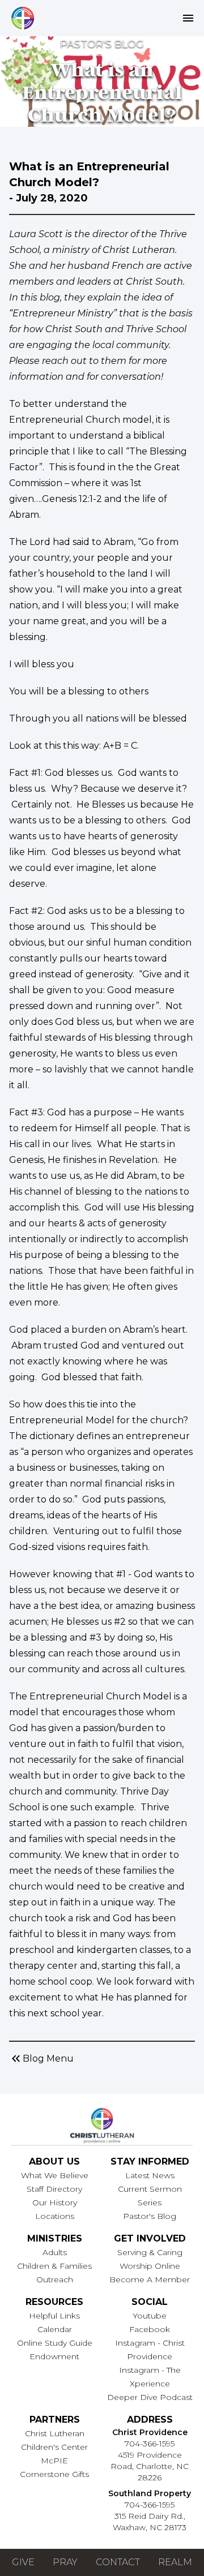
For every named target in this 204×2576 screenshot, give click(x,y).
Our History (55, 2203)
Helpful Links (54, 2316)
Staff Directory (54, 2189)
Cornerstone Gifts (54, 2474)
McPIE (54, 2461)
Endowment (54, 2356)
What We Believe (55, 2175)
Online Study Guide (55, 2343)
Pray (65, 2562)
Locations (55, 2216)
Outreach (55, 2279)
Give (23, 2562)
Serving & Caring (150, 2252)
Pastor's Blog (150, 2216)
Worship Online (150, 2266)
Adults (55, 2252)
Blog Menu (41, 2059)
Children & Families (54, 2266)
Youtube (150, 2316)
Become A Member (150, 2279)
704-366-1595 (150, 2444)
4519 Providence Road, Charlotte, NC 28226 (150, 2466)
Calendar (55, 2329)
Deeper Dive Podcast (150, 2397)
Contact (118, 2562)
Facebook (150, 2329)
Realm (175, 2562)
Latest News (150, 2175)
